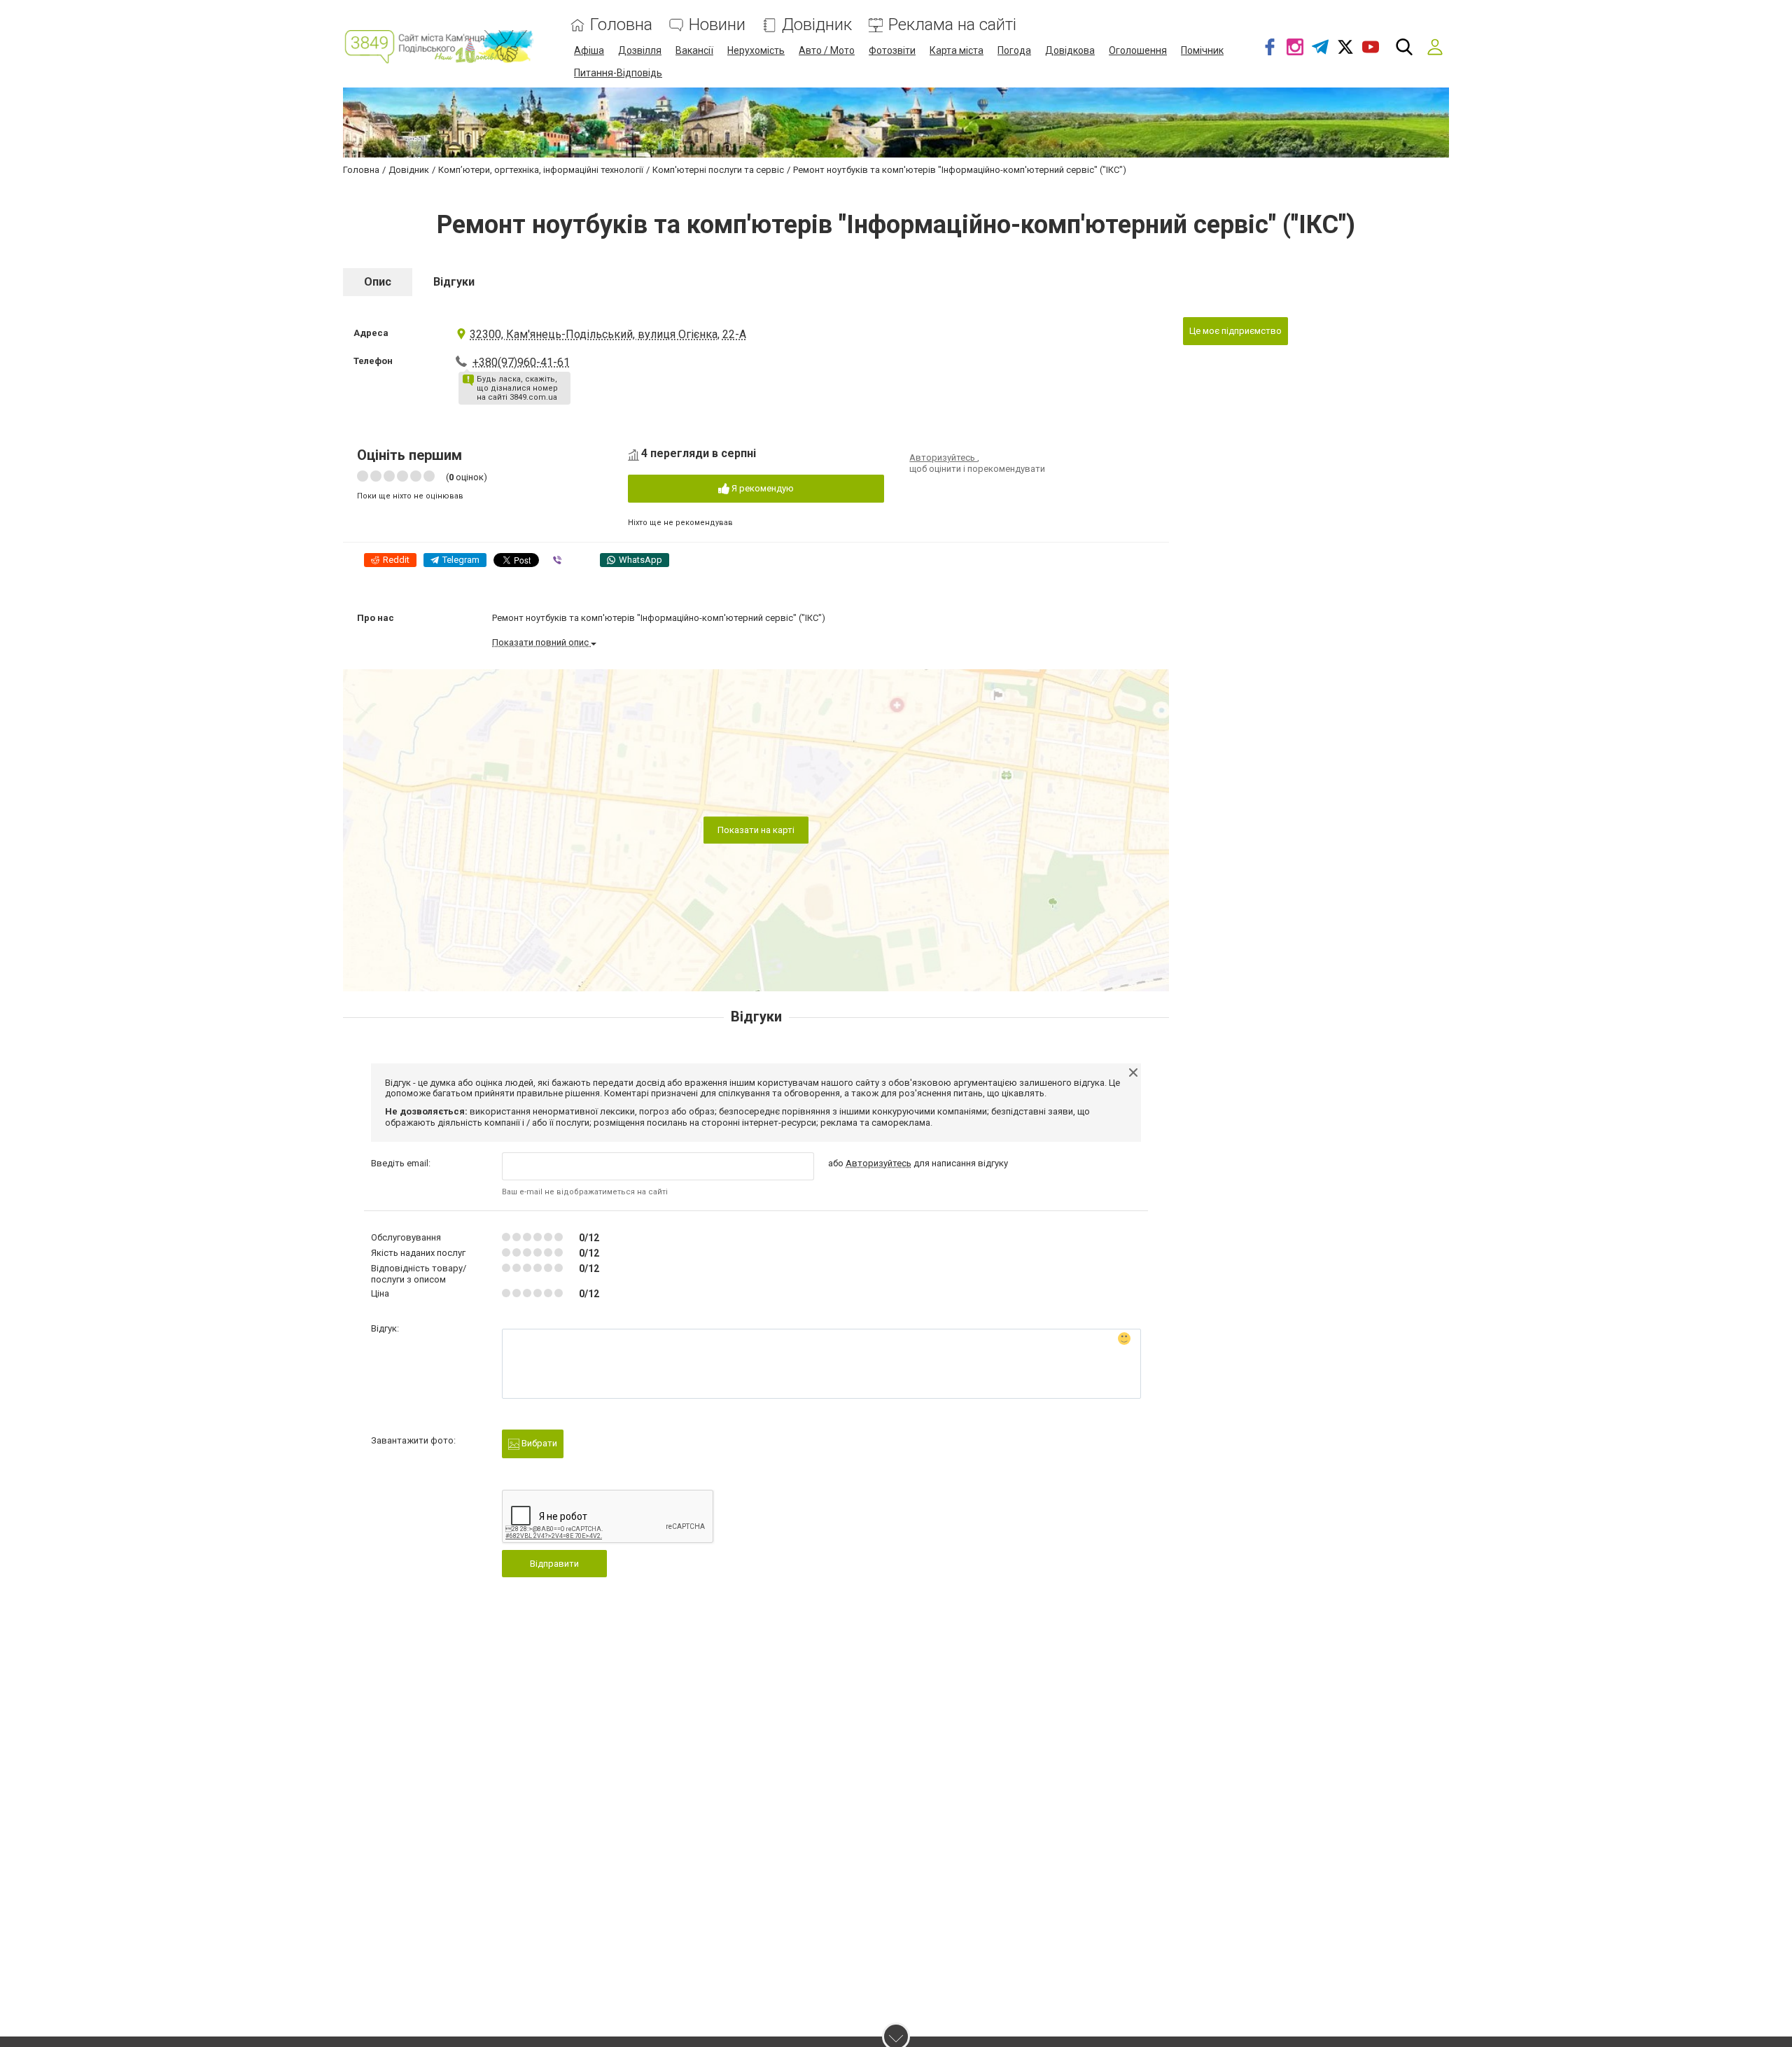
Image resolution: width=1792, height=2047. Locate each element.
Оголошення (1138, 50)
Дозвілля (640, 50)
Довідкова (1070, 50)
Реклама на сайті (952, 25)
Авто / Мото (827, 50)
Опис (378, 282)
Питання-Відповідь (618, 73)
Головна (621, 25)
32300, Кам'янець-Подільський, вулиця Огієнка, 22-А (608, 334)
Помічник (1202, 50)
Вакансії (694, 50)
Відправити (554, 1564)
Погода (1014, 50)
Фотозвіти (892, 50)
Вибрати (538, 1443)
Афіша (589, 50)
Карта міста (957, 50)
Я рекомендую (762, 488)
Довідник (817, 25)
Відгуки (454, 282)
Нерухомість (756, 50)
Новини (717, 25)
